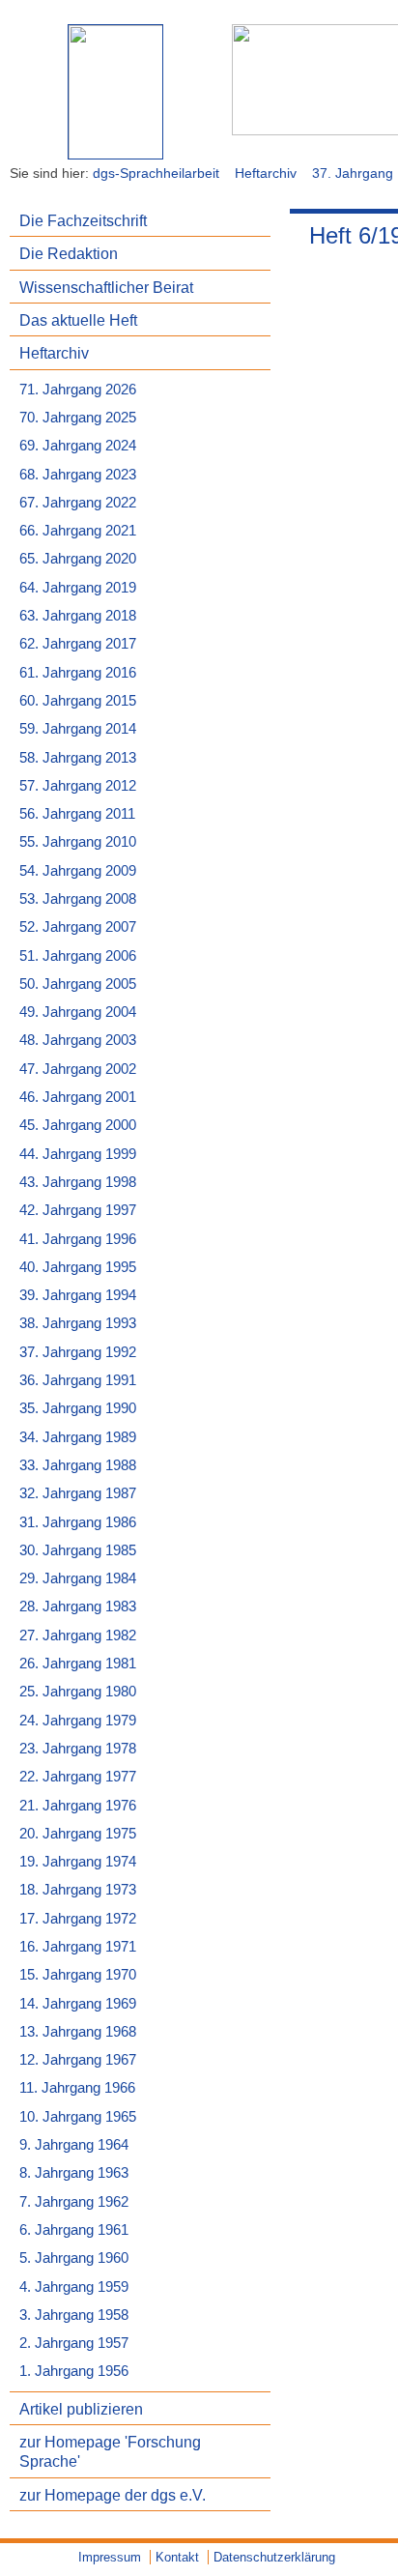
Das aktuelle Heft (78, 320)
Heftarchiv (266, 173)
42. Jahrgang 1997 (78, 1210)
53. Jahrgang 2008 (78, 899)
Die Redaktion (69, 253)
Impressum (110, 2557)
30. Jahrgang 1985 (78, 1550)
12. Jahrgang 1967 (78, 2060)
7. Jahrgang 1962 (74, 2202)
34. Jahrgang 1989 (78, 1437)
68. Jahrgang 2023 (78, 475)
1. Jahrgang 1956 (74, 2371)
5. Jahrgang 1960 (74, 2258)
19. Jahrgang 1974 (78, 1862)
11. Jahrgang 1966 (77, 2088)
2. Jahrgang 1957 (74, 2343)
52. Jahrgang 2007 (78, 927)
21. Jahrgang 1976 (78, 1806)
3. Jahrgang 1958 (74, 2315)
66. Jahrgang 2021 (78, 531)
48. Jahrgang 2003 (78, 1040)
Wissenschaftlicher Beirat (106, 287)
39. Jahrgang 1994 (78, 1295)
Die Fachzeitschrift (83, 220)
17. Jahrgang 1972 (78, 1919)
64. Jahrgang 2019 (78, 588)
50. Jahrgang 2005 (78, 984)
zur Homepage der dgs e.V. (113, 2495)
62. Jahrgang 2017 (78, 644)
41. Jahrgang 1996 (78, 1239)
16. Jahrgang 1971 (78, 1947)
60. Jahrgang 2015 (78, 701)
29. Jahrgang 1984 (78, 1578)
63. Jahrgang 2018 (78, 616)
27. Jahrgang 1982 (78, 1635)
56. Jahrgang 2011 (77, 814)
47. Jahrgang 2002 (78, 1069)
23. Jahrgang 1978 (78, 1749)
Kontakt (177, 2557)
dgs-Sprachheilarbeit (156, 173)
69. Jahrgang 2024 (78, 446)
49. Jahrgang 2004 (78, 1012)
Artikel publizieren (81, 2409)
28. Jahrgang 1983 (78, 1606)
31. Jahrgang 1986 (78, 1522)
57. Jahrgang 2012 (78, 786)
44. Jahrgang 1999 (78, 1154)
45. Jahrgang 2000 (78, 1125)
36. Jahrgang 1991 (78, 1380)
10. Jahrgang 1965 (78, 2117)
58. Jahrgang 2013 (78, 758)
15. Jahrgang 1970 (78, 1975)
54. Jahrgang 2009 (78, 871)
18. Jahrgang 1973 (78, 1890)
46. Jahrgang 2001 (78, 1097)
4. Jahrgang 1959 (74, 2287)
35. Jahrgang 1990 (78, 1408)
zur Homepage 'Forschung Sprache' (110, 2451)
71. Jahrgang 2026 (78, 390)
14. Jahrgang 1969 (78, 2004)
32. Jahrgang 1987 (78, 1493)
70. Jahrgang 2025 (78, 418)
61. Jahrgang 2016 (78, 673)
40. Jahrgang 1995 (78, 1267)
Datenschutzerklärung (274, 2557)
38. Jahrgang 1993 (78, 1323)
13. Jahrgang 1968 (78, 2032)
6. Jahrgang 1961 (74, 2230)
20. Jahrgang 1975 (78, 1834)
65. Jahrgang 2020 (78, 559)
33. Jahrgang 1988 (78, 1465)
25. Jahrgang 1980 (78, 1692)
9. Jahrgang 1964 (74, 2145)
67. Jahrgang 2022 (78, 503)
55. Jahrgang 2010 (78, 842)
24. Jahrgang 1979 (78, 1721)
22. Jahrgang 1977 (78, 1777)
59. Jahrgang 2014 (78, 729)
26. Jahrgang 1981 (78, 1664)
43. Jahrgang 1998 (78, 1182)
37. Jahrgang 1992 (78, 1352)
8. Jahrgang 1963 (74, 2173)
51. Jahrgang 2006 (78, 956)
